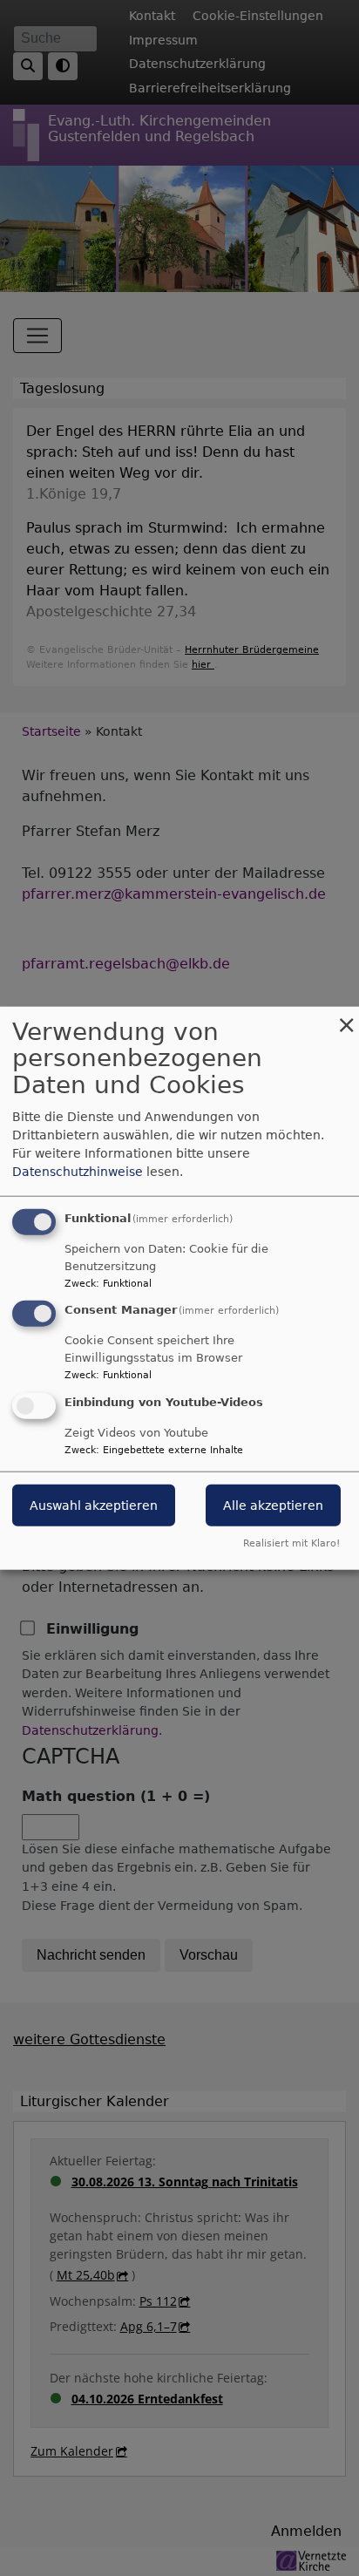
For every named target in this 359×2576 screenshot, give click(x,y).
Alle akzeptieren (273, 1505)
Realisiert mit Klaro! (291, 1543)
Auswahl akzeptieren (94, 1505)
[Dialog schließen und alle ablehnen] (346, 1017)
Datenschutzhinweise (78, 1171)
